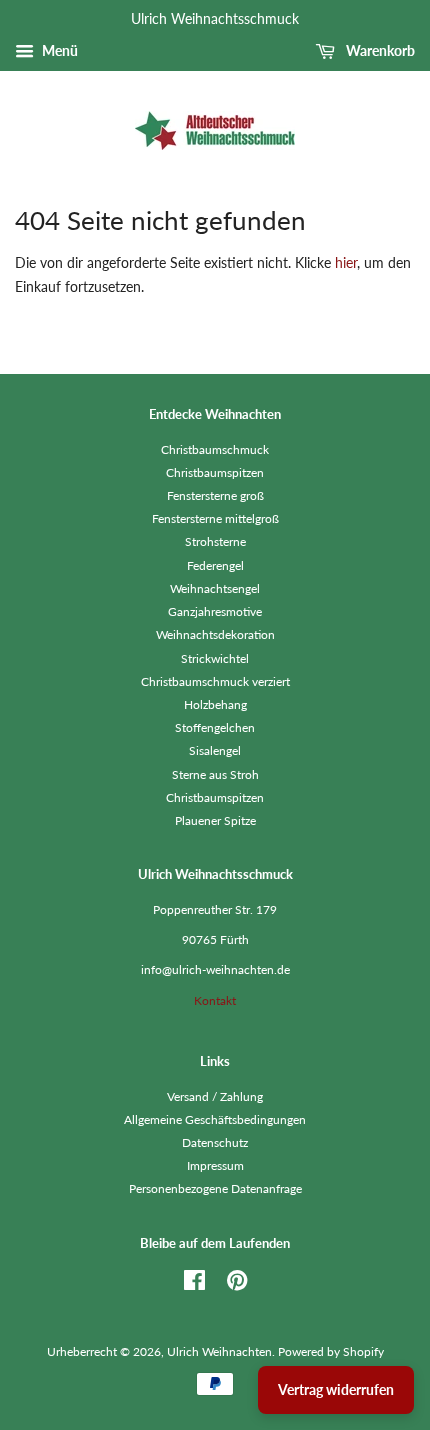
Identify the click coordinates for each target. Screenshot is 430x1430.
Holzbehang (215, 704)
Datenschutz (215, 1142)
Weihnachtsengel (215, 588)
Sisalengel (215, 750)
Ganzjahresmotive (215, 611)
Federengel (215, 565)
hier (346, 262)
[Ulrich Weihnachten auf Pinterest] (237, 1284)
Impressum (215, 1165)
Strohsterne (215, 541)
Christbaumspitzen (215, 472)
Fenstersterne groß (215, 495)
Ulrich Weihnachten (219, 1351)
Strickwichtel (215, 658)
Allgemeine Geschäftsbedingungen (215, 1119)
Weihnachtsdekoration (215, 634)
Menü (58, 50)
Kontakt (215, 1000)
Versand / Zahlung (215, 1096)
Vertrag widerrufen (336, 1389)
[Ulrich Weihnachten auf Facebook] (194, 1284)
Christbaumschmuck (215, 449)
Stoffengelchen (215, 727)
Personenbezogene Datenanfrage (215, 1188)
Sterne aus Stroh (215, 774)
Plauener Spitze (215, 820)
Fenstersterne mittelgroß (215, 518)
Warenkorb (379, 50)
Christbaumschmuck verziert (215, 681)
